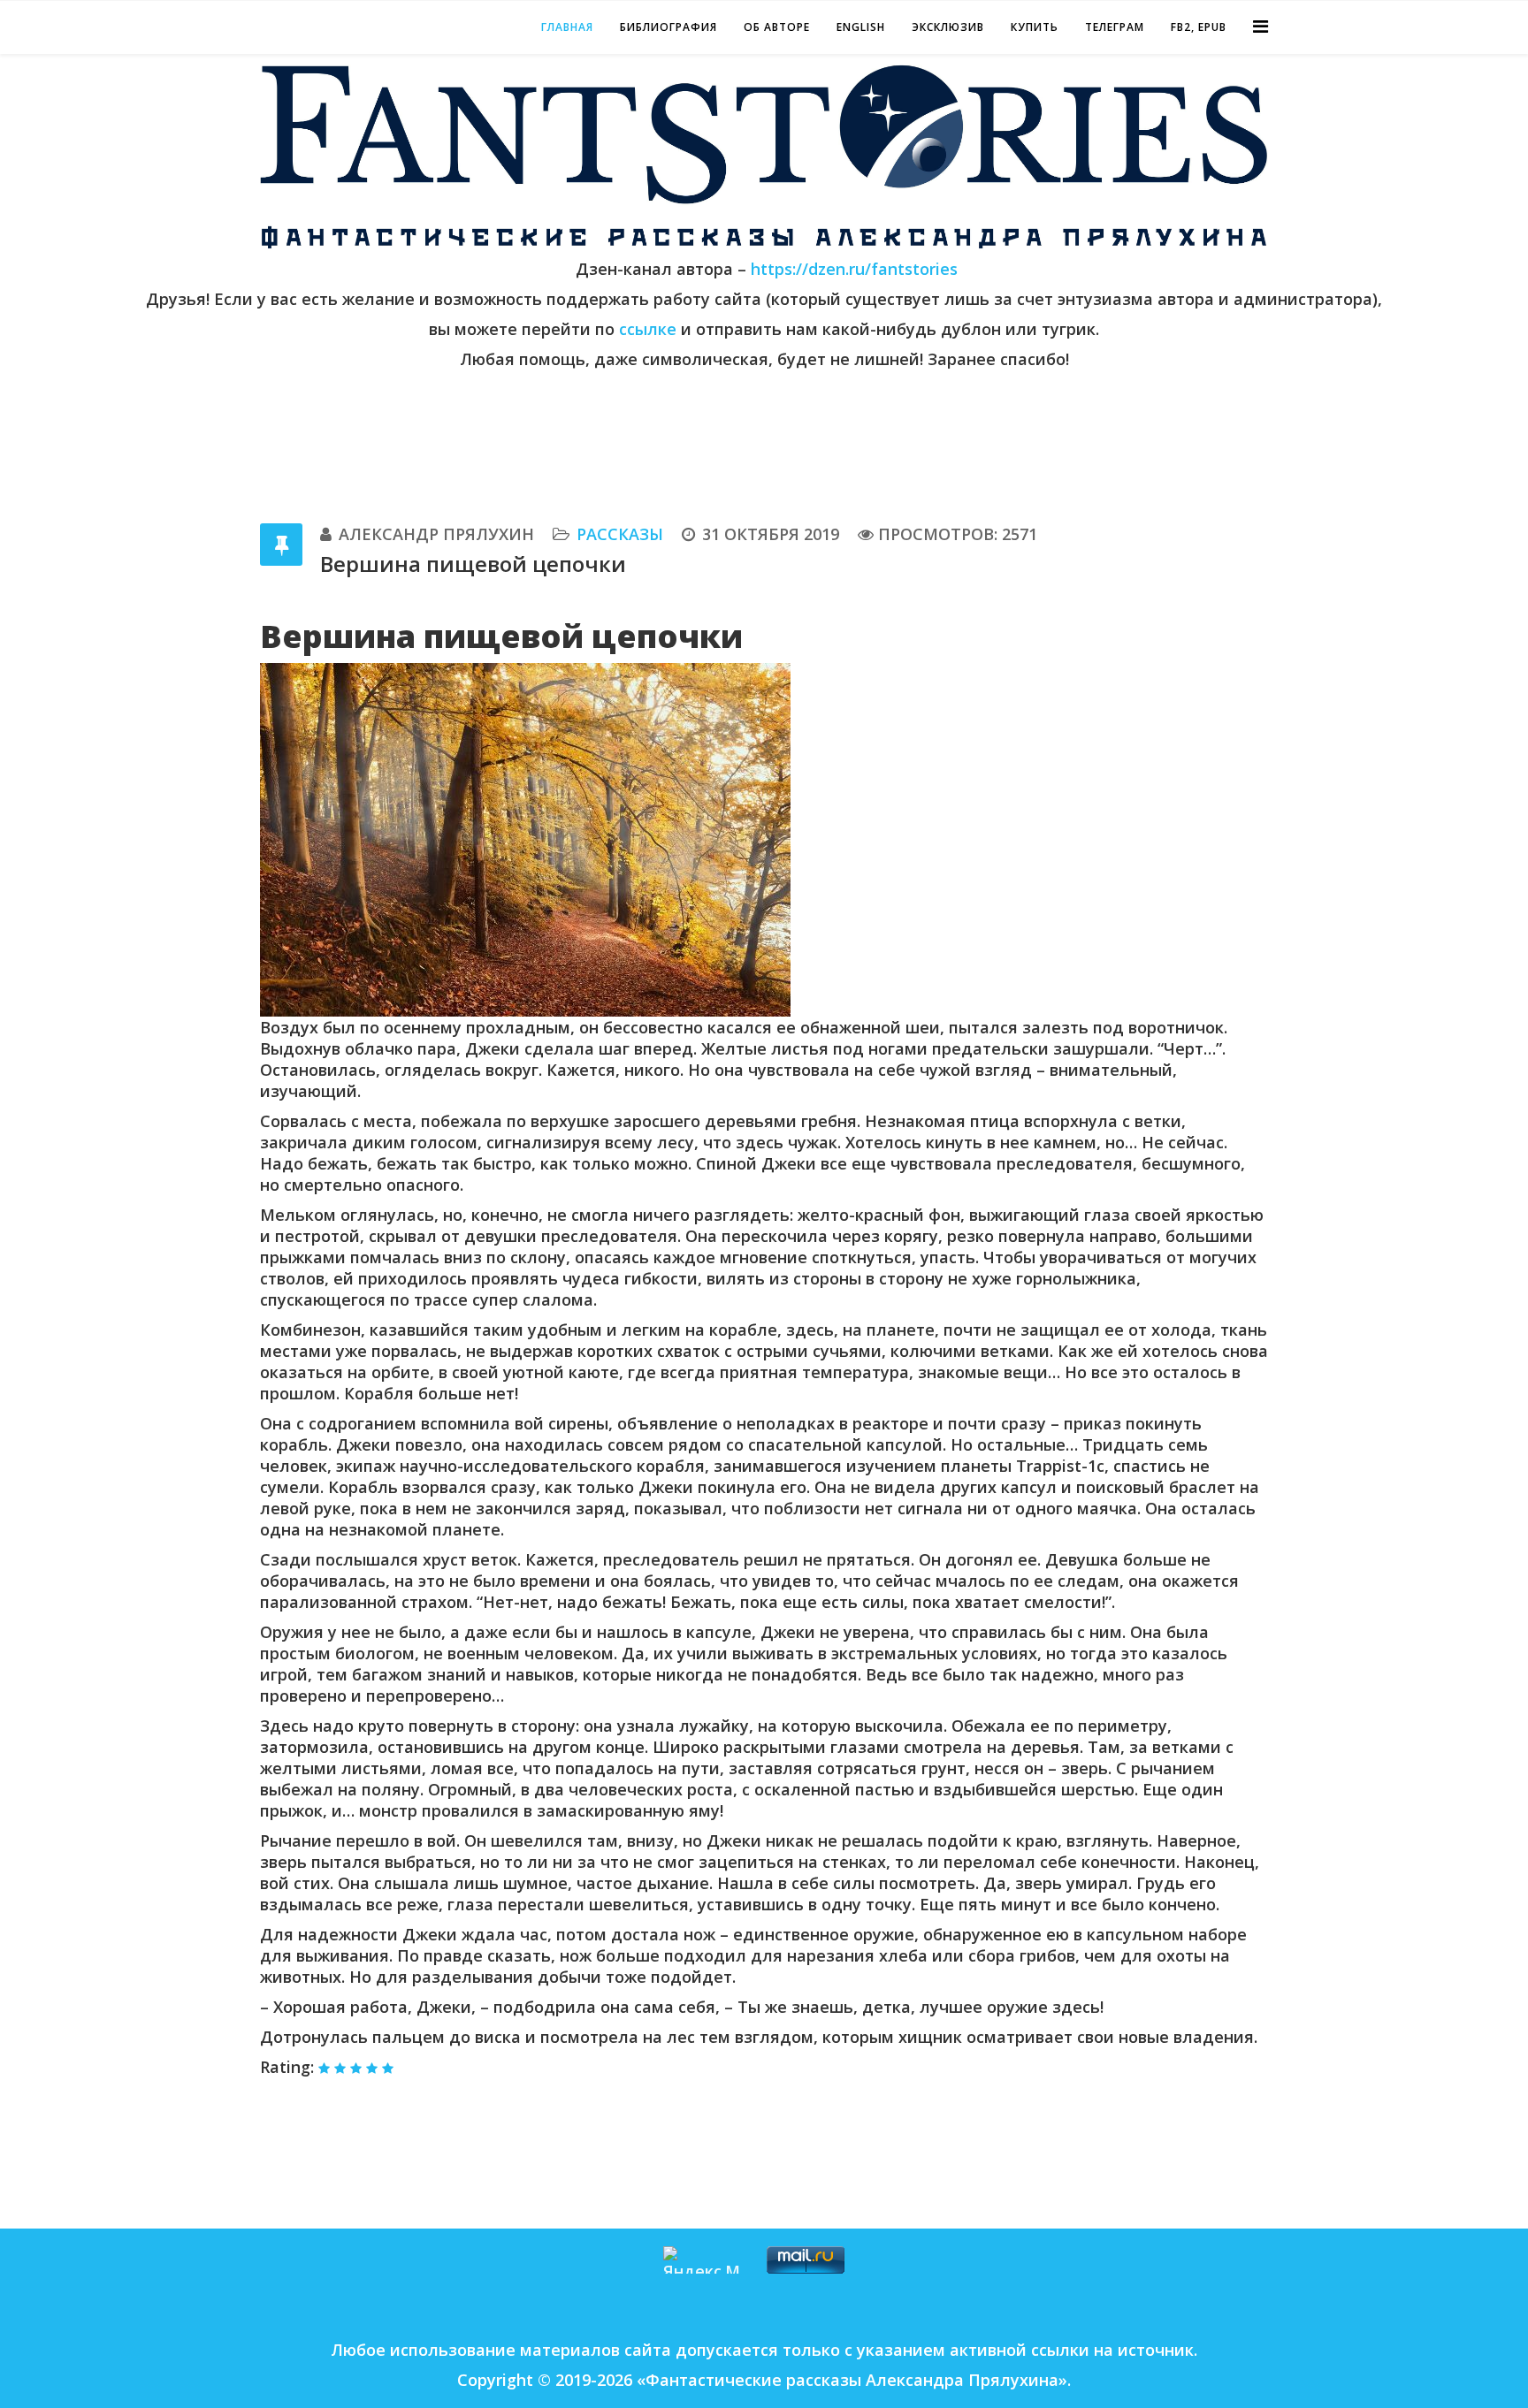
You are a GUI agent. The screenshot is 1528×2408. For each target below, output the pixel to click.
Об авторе (777, 27)
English (861, 27)
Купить (1035, 27)
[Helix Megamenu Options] (1261, 26)
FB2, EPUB (1199, 27)
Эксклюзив (948, 27)
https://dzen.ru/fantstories (854, 269)
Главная (567, 27)
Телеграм (1115, 27)
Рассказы (620, 534)
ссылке (650, 329)
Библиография (668, 27)
